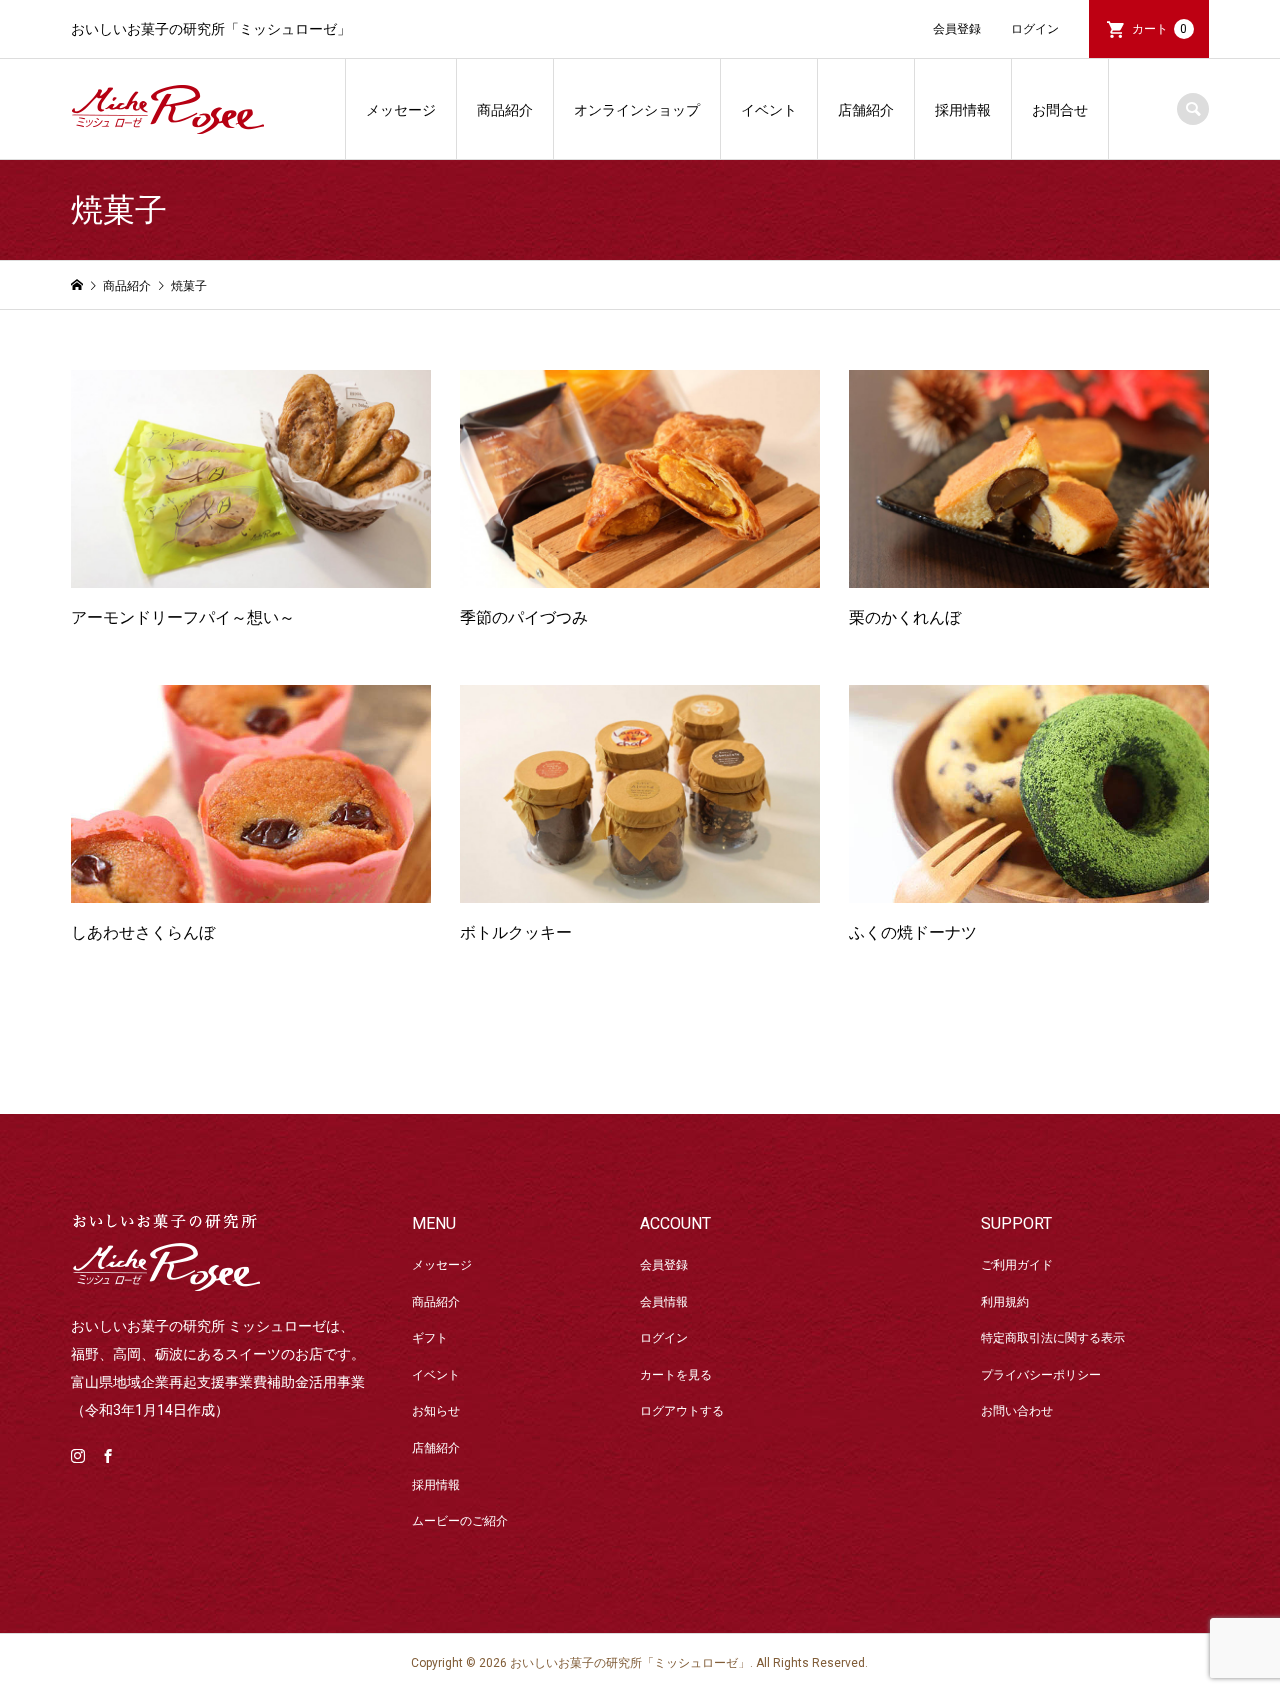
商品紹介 (505, 110)
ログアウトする (682, 1411)
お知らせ (436, 1411)
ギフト (430, 1338)
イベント (769, 110)
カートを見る (676, 1375)
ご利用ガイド (1017, 1265)
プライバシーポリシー (1041, 1375)
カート (1160, 29)
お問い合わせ (1017, 1411)
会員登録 (957, 29)
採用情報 (963, 110)
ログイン (1035, 29)
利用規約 (1005, 1302)
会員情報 (664, 1302)
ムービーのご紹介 (460, 1521)
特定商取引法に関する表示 (1053, 1338)
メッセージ (401, 110)
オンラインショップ (637, 110)
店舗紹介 (866, 110)
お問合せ (1060, 110)
